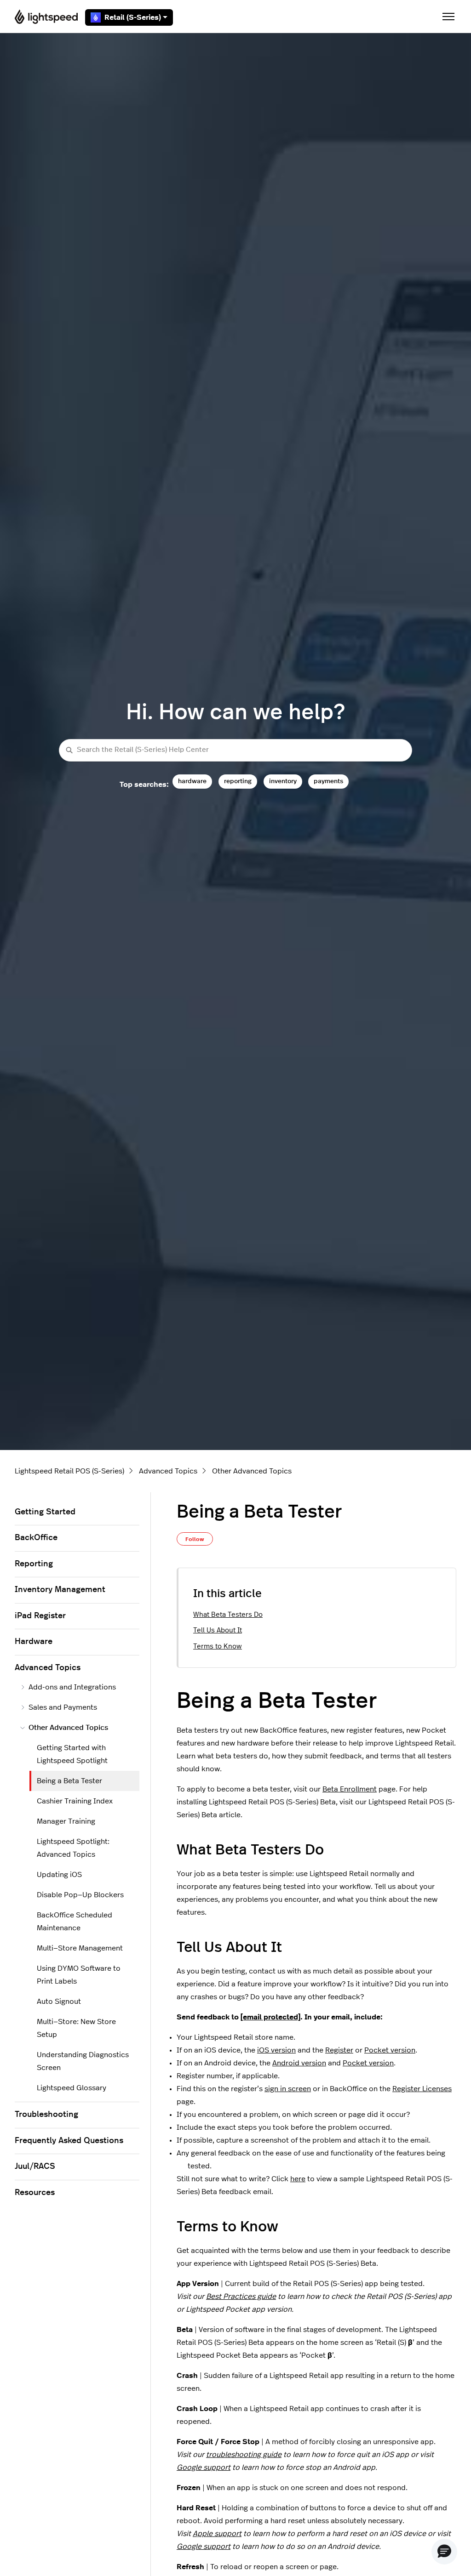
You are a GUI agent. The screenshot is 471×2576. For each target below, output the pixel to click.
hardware (192, 781)
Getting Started (45, 1512)
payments (328, 781)
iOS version (276, 2050)
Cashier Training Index (75, 1801)
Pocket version (390, 2050)
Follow (195, 1539)
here (298, 2179)
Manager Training (66, 1821)
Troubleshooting (46, 2115)
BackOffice (36, 1538)
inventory (283, 781)
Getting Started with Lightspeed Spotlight (72, 1754)
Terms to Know (218, 1646)
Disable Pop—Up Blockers (80, 1895)
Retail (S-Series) (133, 17)
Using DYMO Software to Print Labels (79, 1975)
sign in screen (288, 2089)
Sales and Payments (63, 1707)
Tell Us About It (218, 1630)
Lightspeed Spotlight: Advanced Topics (73, 1848)
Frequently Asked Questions (69, 2141)
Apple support (217, 2534)
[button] (444, 2552)
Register (339, 2050)
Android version (299, 2063)
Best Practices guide (241, 2297)
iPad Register (40, 1616)
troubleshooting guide (244, 2455)
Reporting (34, 1564)
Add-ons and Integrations (72, 1687)
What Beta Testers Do (228, 1615)
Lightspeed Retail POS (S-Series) (69, 1471)
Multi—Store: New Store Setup (76, 2028)
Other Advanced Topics (252, 1471)
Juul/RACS (35, 2167)
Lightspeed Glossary (72, 2088)
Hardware (34, 1642)
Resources (35, 2193)
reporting (238, 781)
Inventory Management (60, 1590)
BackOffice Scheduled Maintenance (75, 1922)
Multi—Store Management (80, 1948)
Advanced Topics (168, 1471)
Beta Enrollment (350, 1789)
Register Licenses (422, 2089)
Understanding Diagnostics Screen (83, 2061)
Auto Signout (59, 2002)
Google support (204, 2468)
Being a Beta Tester (69, 1781)
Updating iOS (59, 1875)
